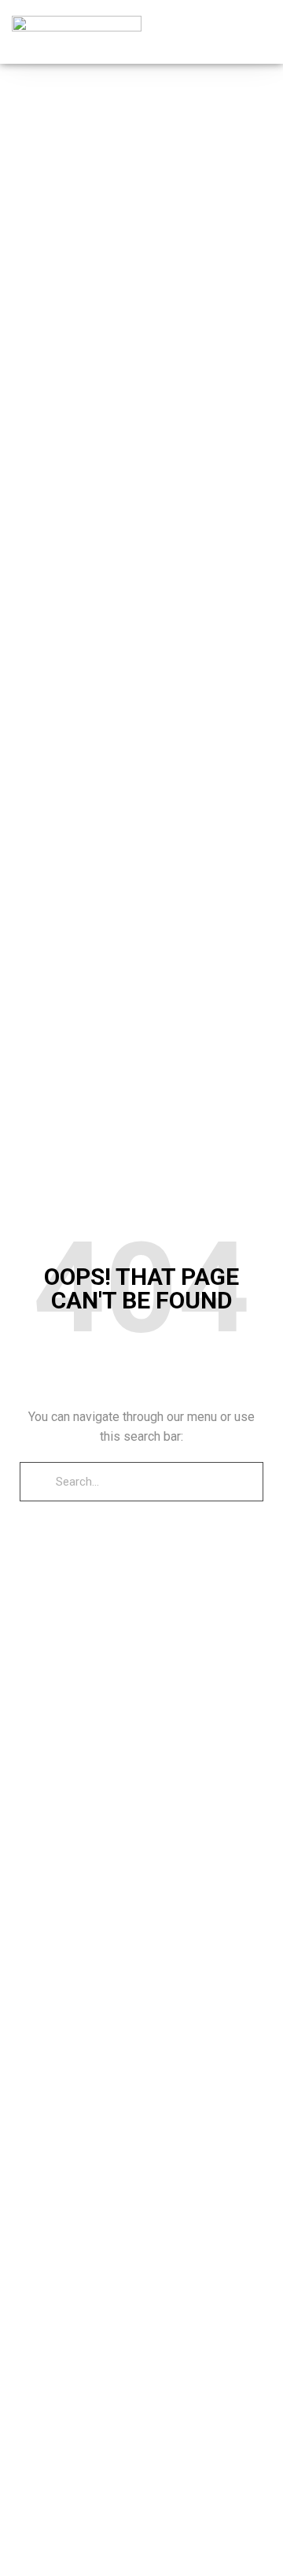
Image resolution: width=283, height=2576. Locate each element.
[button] (260, 32)
